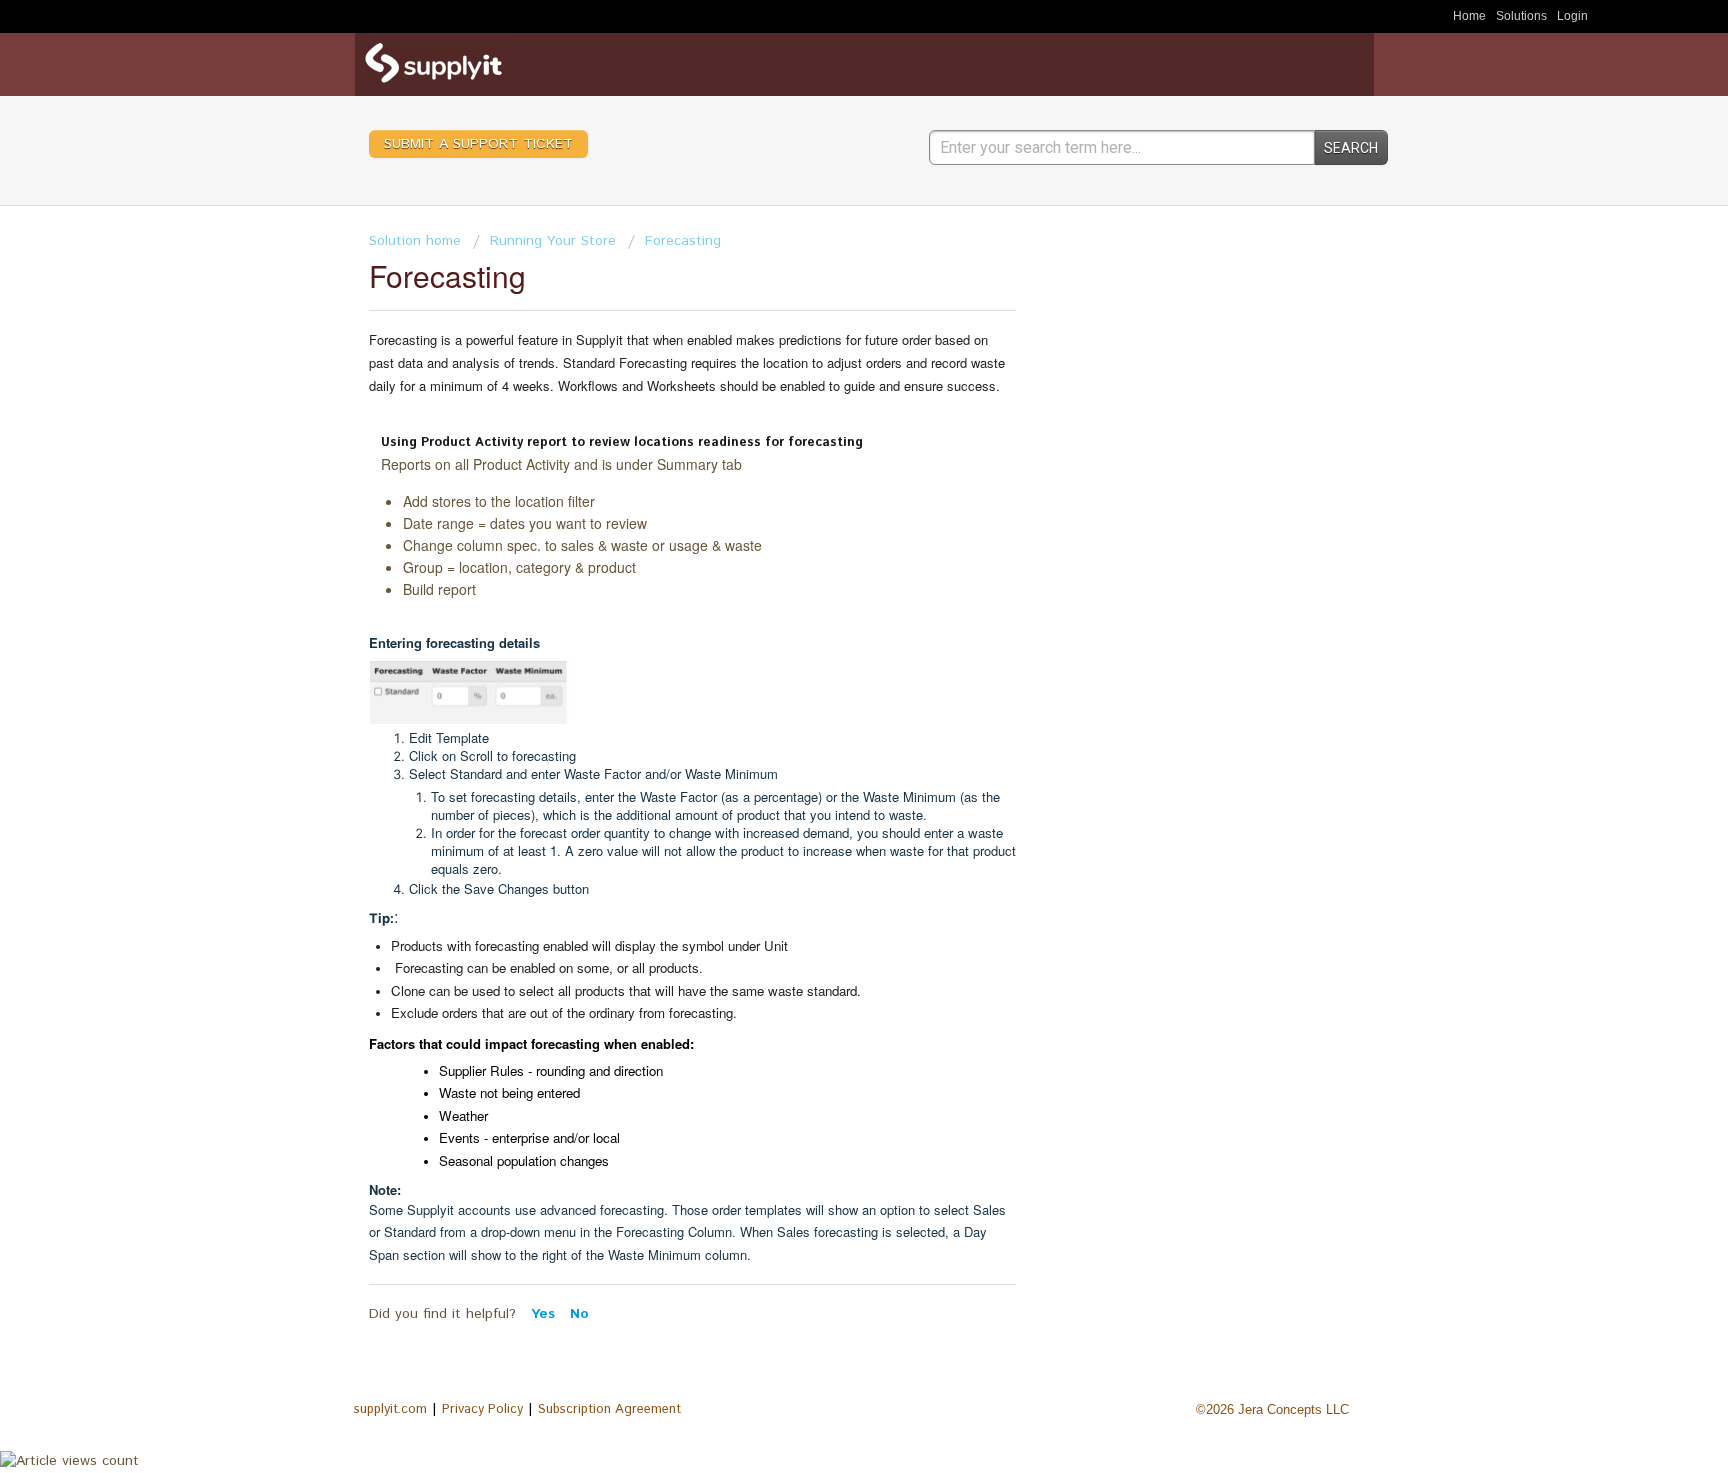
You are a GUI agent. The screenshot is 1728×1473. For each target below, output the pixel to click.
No (579, 1314)
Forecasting (683, 241)
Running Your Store (553, 241)
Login (1572, 16)
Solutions (1521, 16)
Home (1469, 16)
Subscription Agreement (609, 1409)
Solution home (415, 241)
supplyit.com (390, 1409)
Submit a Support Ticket (478, 144)
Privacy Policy (482, 1409)
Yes (545, 1314)
